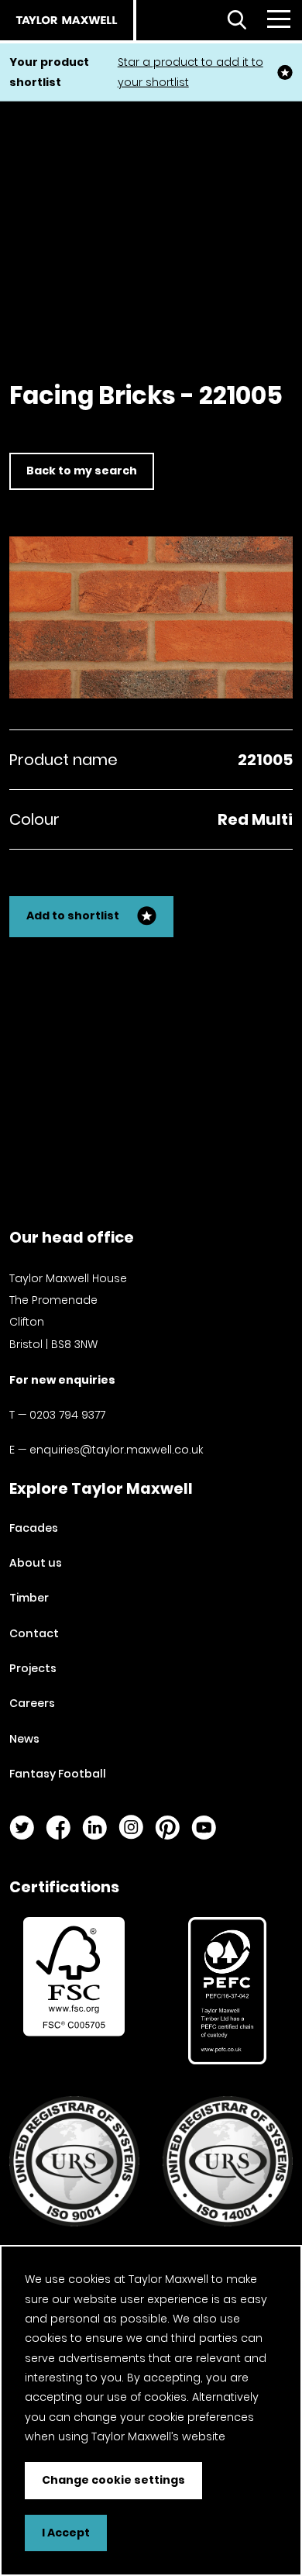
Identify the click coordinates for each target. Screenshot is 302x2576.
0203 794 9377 (67, 1415)
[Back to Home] (67, 20)
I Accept (66, 2533)
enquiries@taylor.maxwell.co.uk (116, 1450)
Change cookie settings (113, 2480)
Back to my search (82, 471)
